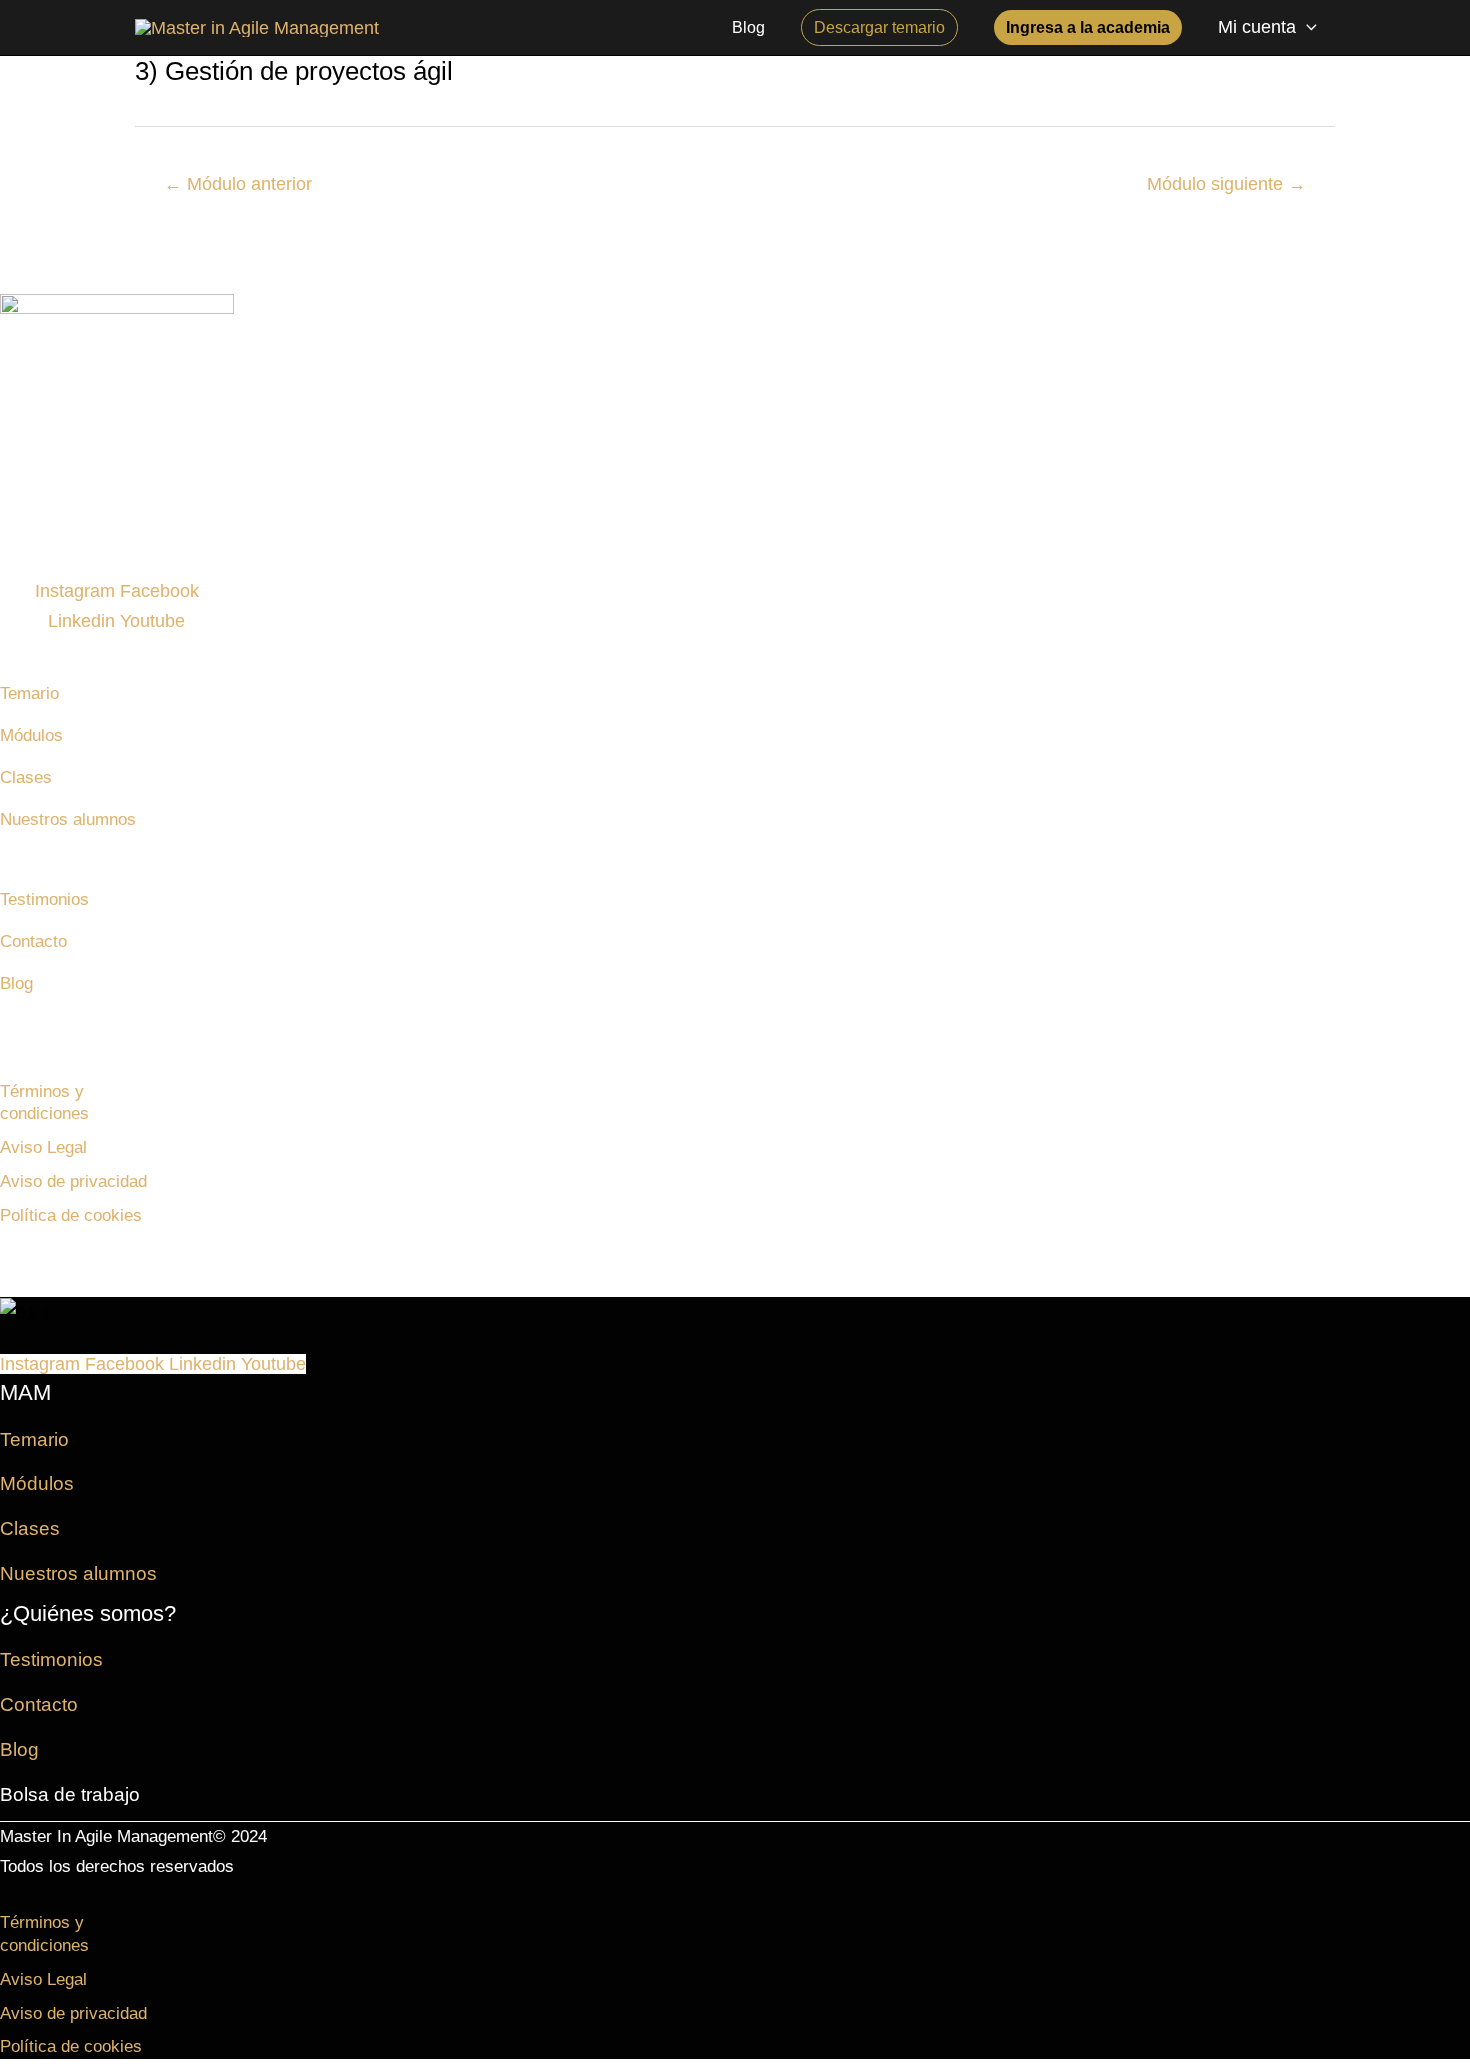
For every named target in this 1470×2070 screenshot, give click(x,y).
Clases (26, 777)
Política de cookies (71, 1215)
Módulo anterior (238, 184)
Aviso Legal (43, 1147)
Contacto (33, 941)
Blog (16, 983)
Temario (29, 693)
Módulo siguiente (1226, 184)
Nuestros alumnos (68, 819)
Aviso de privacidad (73, 1181)
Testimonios (44, 899)
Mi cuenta (1257, 27)
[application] (1306, 27)
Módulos (31, 735)
